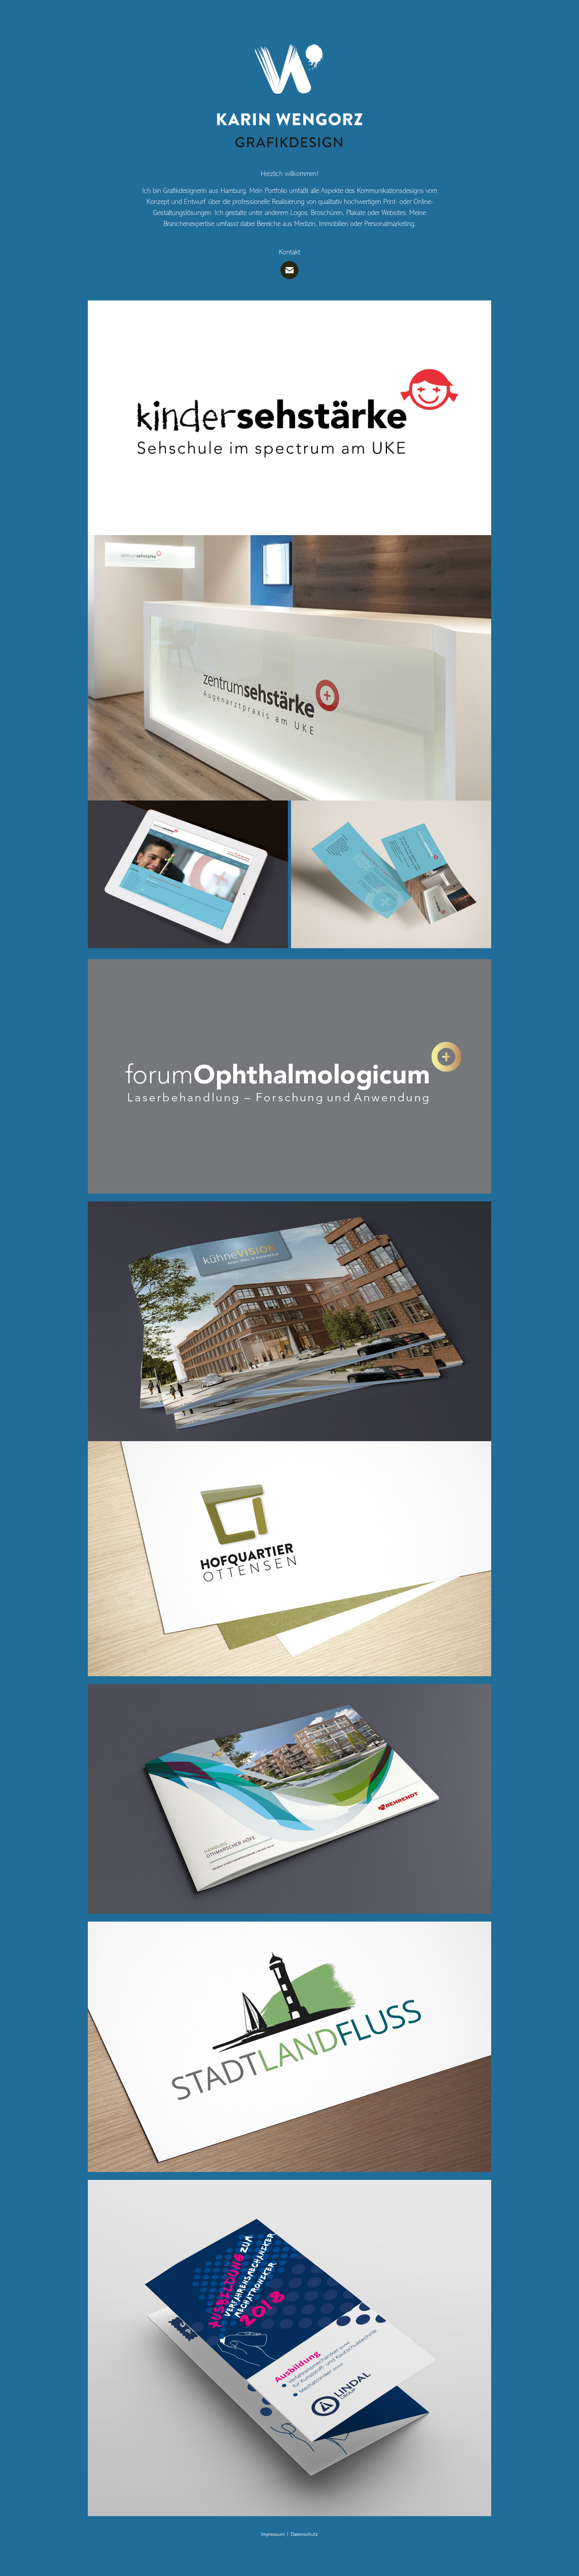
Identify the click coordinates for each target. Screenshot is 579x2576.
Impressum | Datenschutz (289, 2534)
